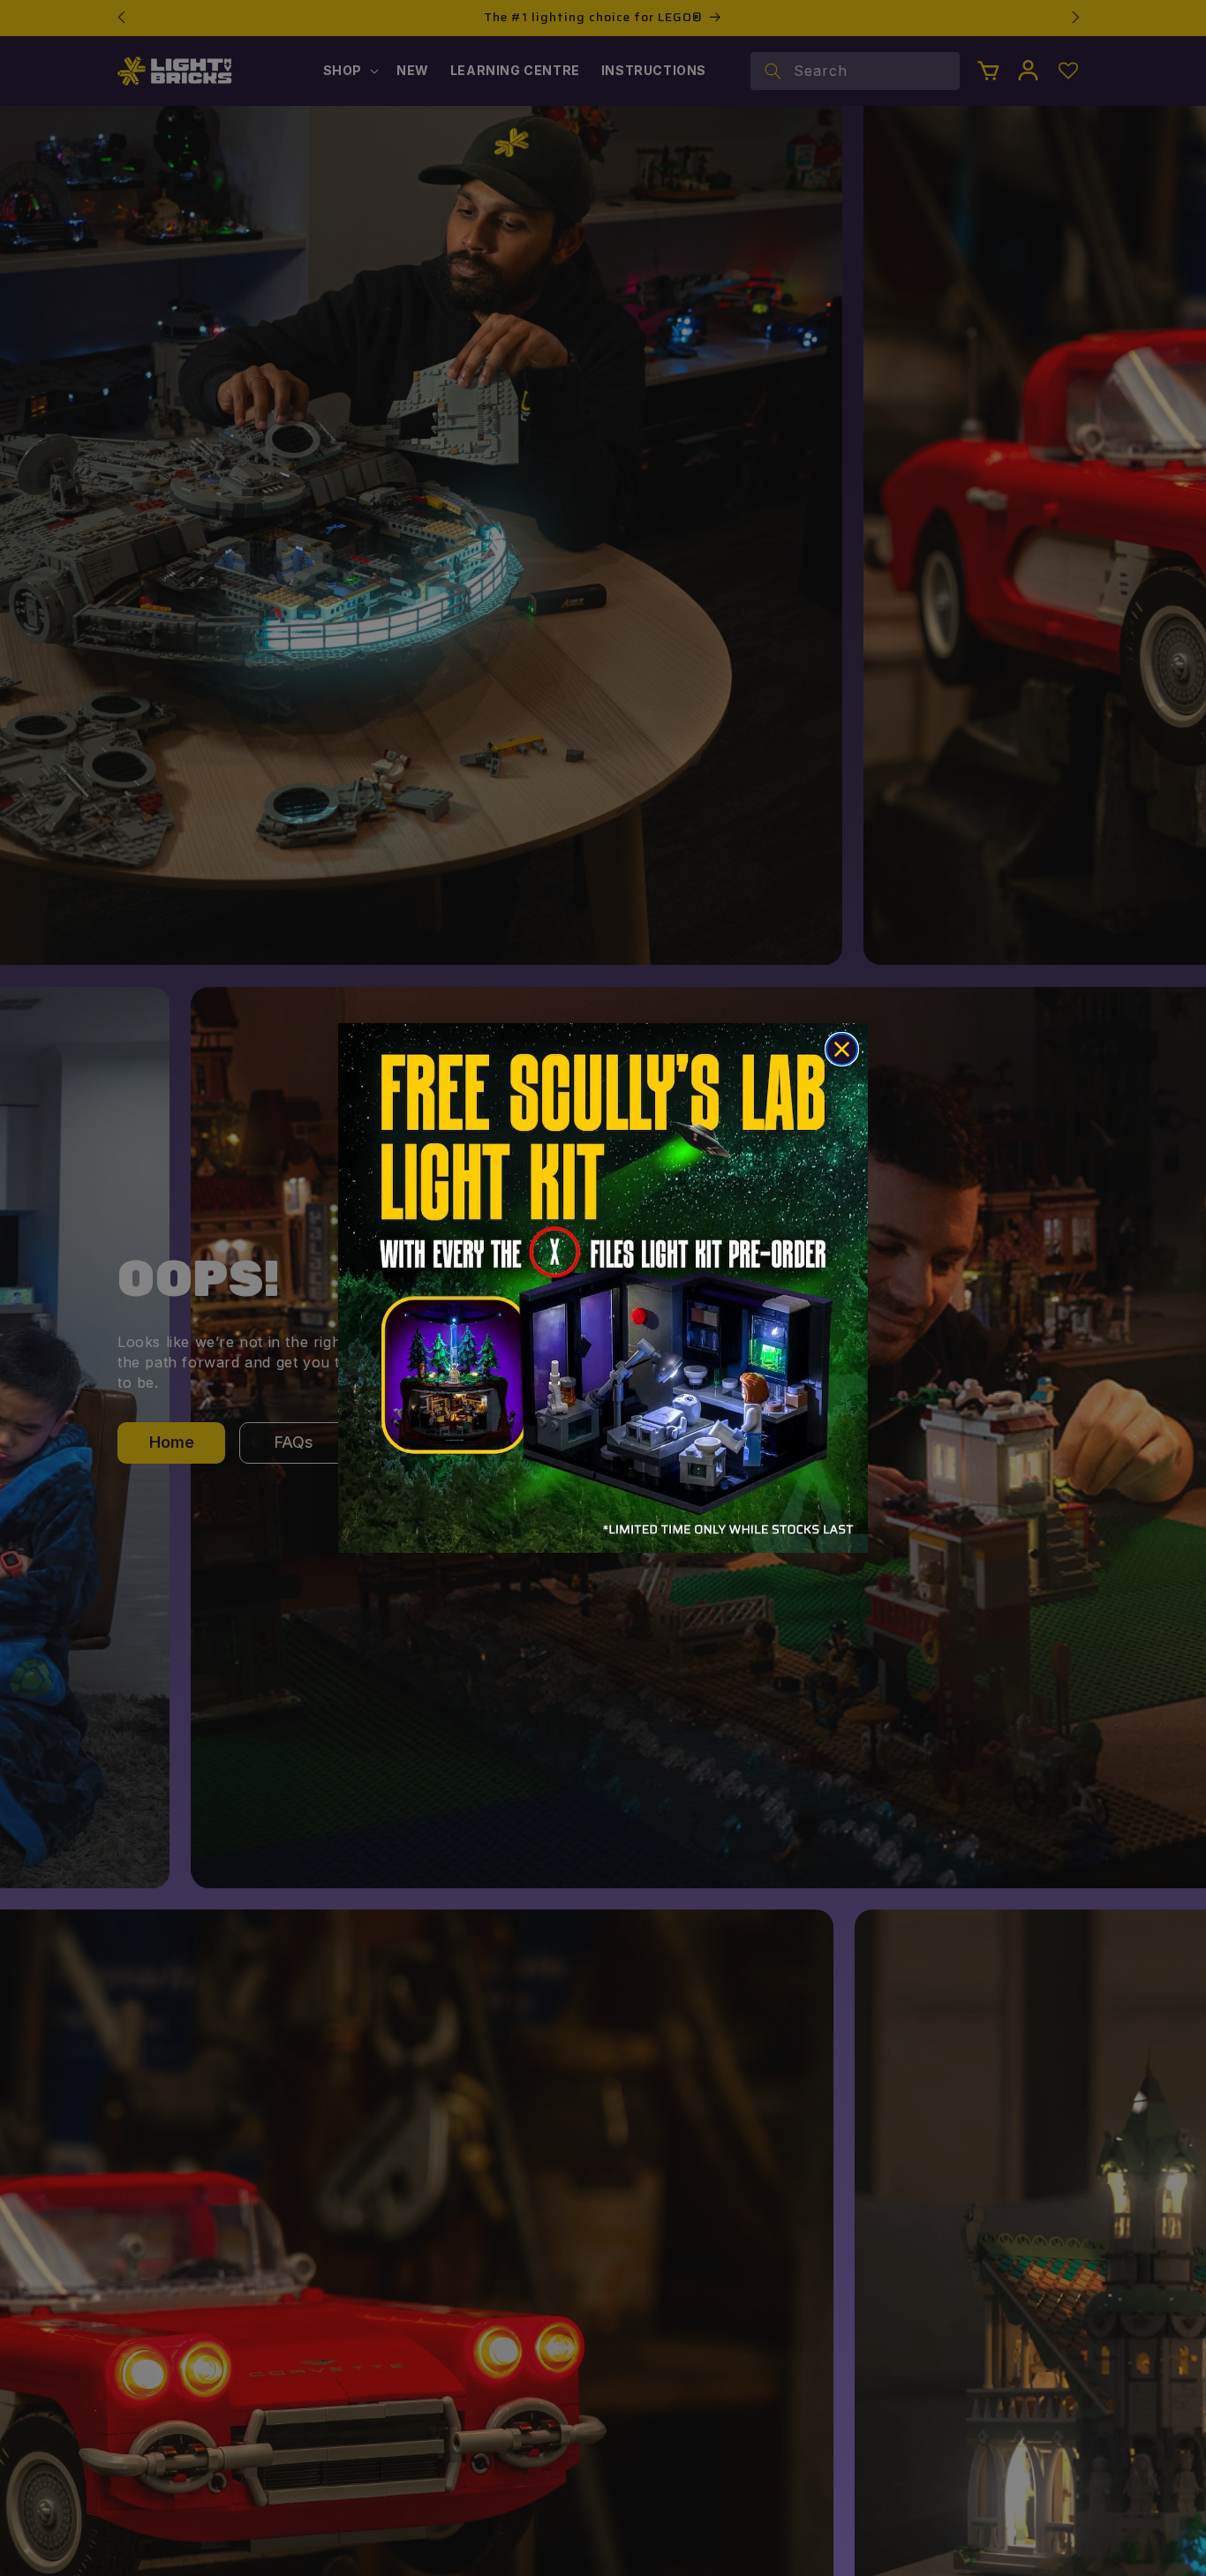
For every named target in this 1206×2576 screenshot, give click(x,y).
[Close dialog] (842, 1049)
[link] (603, 1288)
